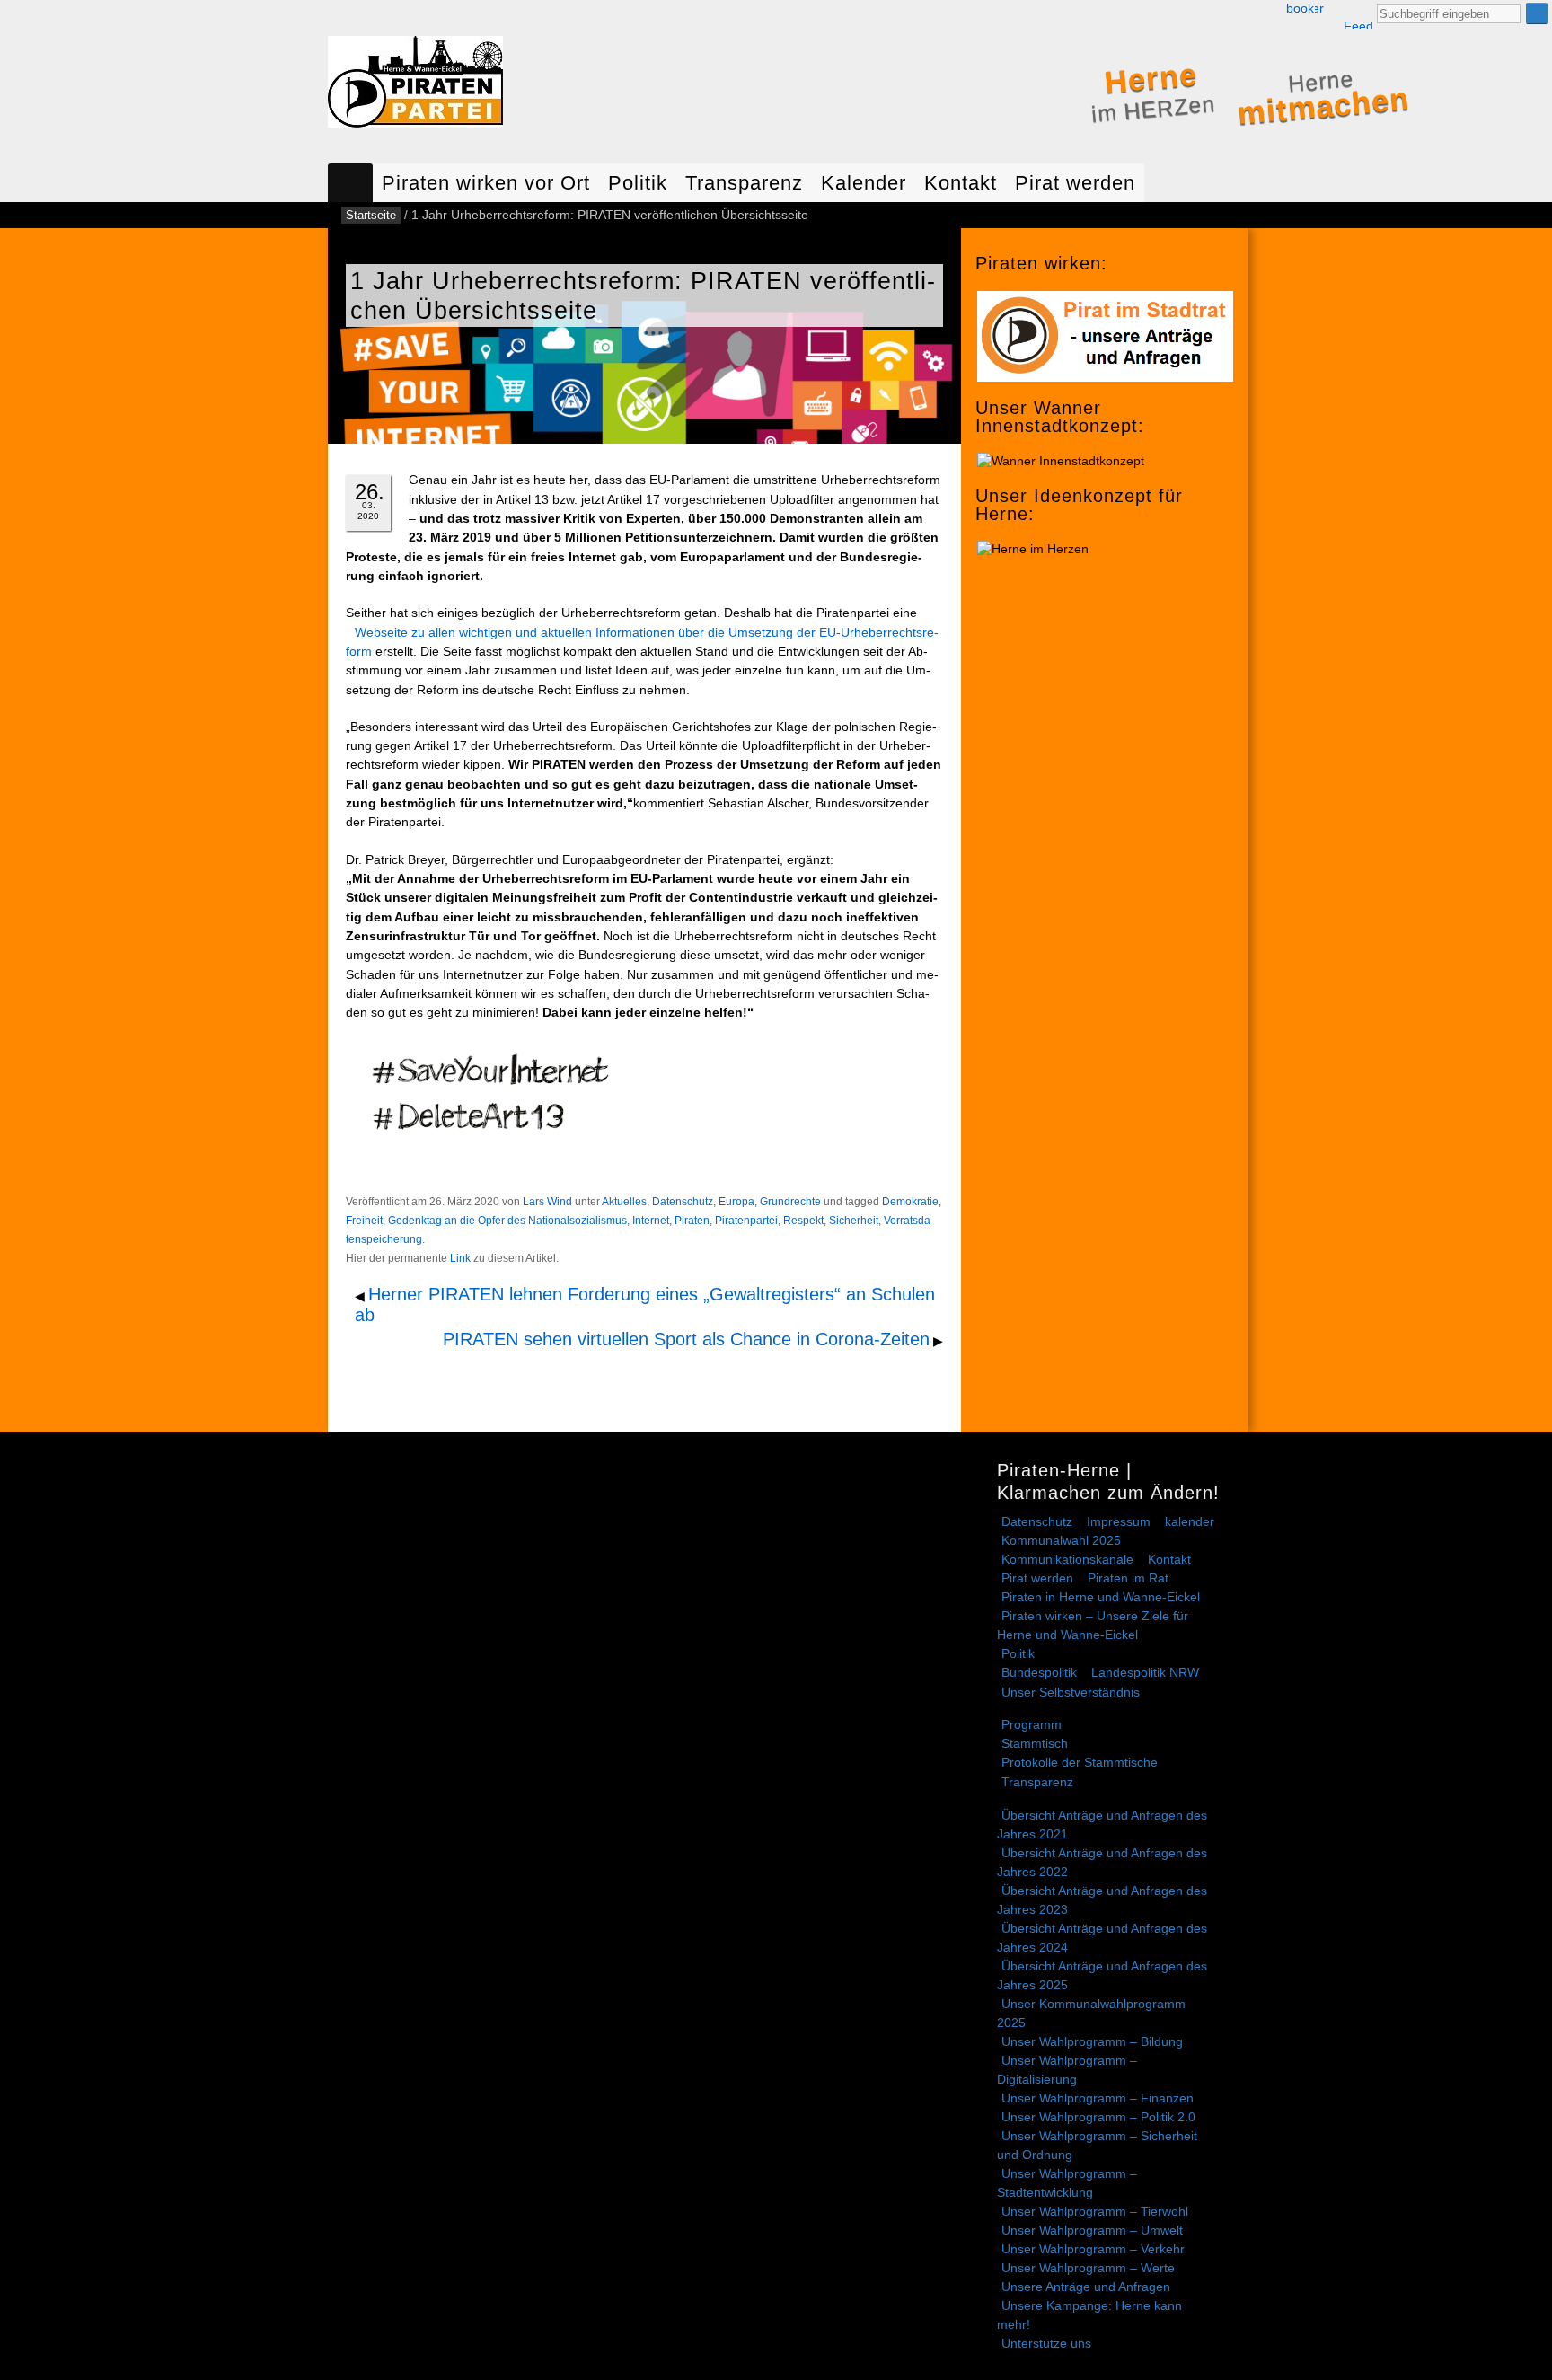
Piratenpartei (746, 1221)
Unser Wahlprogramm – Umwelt (1092, 2230)
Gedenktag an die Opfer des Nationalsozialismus (507, 1221)
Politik (638, 183)
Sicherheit (854, 1221)
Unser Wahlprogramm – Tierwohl (1095, 2211)
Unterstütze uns (1046, 2343)
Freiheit (364, 1221)
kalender (1190, 1521)
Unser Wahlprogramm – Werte (1088, 2268)
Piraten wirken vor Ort (486, 183)
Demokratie (910, 1202)
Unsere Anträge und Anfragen (1086, 2287)
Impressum (1119, 1521)
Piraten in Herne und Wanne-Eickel (1101, 1597)
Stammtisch (1035, 1743)
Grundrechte (790, 1202)
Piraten (692, 1221)
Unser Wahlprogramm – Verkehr (1093, 2249)
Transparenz (744, 183)
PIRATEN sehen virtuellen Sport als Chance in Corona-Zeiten (686, 1339)
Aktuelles (624, 1202)
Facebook (1300, 9)
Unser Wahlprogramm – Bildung (1092, 2041)
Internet (651, 1221)
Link (460, 1258)
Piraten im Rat (1128, 1578)
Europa (736, 1202)
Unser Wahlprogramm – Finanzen (1098, 2098)
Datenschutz (683, 1202)
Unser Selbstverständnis (1071, 1692)
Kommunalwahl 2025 (1061, 1540)
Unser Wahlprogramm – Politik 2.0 (1098, 2117)
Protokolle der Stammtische (1080, 1762)
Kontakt (961, 183)
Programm (1032, 1724)
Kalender (864, 183)
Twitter (1319, 9)
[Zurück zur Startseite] (415, 86)
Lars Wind (547, 1202)
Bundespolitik (1039, 1672)
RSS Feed (1358, 15)
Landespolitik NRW (1145, 1672)
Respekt (803, 1221)
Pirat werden (1075, 183)
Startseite (350, 183)
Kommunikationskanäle (1067, 1559)
